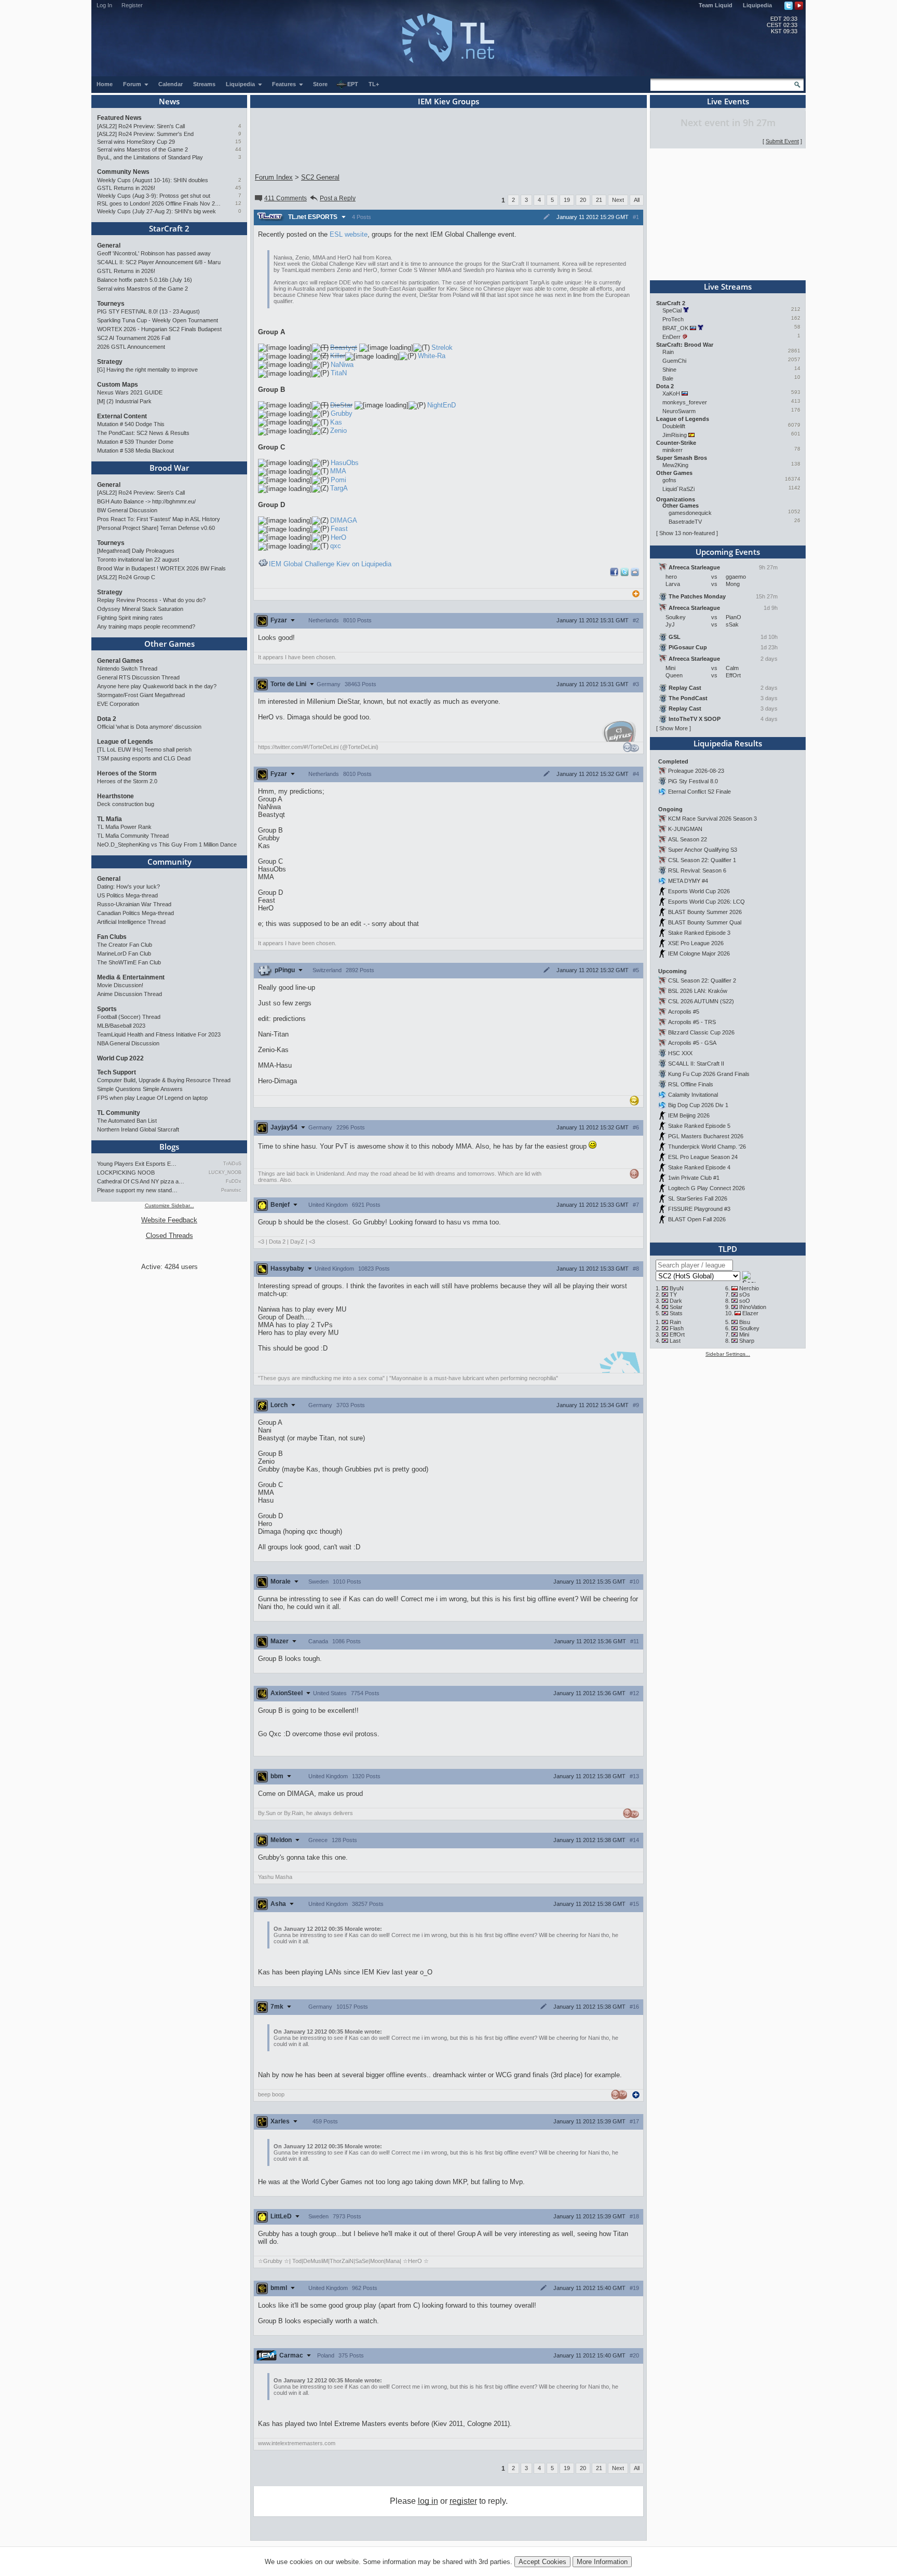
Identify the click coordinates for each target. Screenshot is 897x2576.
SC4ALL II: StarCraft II (696, 1064)
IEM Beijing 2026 (689, 1115)
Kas (336, 422)
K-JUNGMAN (685, 829)
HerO (338, 537)
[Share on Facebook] (614, 574)
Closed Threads (169, 1236)
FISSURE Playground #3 (699, 1209)
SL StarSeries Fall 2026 (698, 1198)
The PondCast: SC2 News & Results (143, 433)
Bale (668, 378)
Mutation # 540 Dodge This (131, 424)
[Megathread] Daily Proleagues (136, 551)
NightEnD (441, 405)
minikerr (672, 450)
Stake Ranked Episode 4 (699, 1167)
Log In (104, 5)
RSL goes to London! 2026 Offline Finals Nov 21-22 (159, 203)
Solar (676, 1307)
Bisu (745, 1322)
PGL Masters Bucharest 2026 (706, 1136)
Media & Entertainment (131, 977)
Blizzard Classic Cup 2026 (701, 1032)
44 (238, 149)
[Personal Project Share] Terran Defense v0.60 (156, 528)
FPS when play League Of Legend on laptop (152, 1098)
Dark (676, 1301)
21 (599, 200)
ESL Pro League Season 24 (703, 1157)
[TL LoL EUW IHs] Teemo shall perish (144, 749)
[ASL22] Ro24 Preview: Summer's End (145, 134)
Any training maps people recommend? (146, 626)
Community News (123, 172)
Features (285, 84)
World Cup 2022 (120, 1058)
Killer (338, 356)
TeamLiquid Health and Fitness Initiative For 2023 (159, 1034)
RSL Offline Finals (691, 1084)
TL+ (374, 84)
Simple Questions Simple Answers (140, 1089)
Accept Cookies (542, 2562)
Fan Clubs (112, 937)
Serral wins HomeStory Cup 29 (136, 142)
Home (105, 84)
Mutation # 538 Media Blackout (135, 451)
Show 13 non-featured (687, 533)
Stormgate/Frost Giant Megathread (141, 695)
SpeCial (672, 310)
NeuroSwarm (679, 411)
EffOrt (677, 1334)
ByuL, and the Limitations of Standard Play (150, 157)
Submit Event (782, 141)
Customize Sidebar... (169, 1205)
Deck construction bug (126, 804)
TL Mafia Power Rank (124, 827)
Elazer (750, 1313)
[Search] (797, 85)
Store (320, 84)
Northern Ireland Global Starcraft (138, 1129)
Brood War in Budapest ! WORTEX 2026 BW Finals (161, 568)
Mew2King (675, 465)
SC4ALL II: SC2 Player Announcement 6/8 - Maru (159, 262)
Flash (677, 1328)
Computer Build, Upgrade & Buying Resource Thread (164, 1080)
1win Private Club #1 (694, 1178)
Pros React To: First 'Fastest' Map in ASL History (159, 519)
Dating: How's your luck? (128, 887)
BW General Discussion (127, 510)
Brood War (169, 468)
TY (673, 1294)
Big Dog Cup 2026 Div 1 (698, 1105)
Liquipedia (757, 5)
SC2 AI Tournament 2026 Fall (134, 338)
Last (675, 1341)
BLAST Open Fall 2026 (697, 1219)
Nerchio (749, 1288)
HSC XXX (680, 1053)
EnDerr (671, 337)
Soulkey (749, 1328)
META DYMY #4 (688, 881)
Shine (669, 370)
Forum (133, 84)
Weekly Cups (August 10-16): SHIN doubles (153, 180)
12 (238, 203)
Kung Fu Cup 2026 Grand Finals (709, 1074)
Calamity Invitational (693, 1095)
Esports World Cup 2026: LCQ (706, 902)
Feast (339, 529)
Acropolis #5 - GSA (692, 1043)
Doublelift (674, 426)
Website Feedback (169, 1220)
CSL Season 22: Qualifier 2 (702, 980)
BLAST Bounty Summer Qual (705, 922)
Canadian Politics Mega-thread (135, 913)
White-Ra (432, 356)
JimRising (675, 435)
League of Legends (125, 742)
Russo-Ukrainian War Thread (134, 904)
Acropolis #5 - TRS (692, 1022)
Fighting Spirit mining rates (130, 618)
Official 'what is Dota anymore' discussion (149, 727)
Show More (674, 728)
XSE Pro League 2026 (696, 943)
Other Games (169, 644)
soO (745, 1301)
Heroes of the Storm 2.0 (127, 781)
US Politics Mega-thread (127, 895)
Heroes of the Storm (127, 773)
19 (567, 200)
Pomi (338, 480)
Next (618, 200)
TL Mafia (110, 819)
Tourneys (111, 304)
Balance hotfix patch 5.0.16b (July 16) (145, 280)
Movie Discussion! (120, 985)
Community (169, 862)
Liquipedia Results (728, 743)
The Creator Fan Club (125, 945)
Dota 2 (107, 719)
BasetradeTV (685, 522)
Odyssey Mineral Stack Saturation (140, 609)
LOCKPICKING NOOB (126, 1173)
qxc (336, 546)
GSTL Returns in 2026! (126, 188)
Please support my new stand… (137, 1190)
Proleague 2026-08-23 (696, 771)
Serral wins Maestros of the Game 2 (142, 149)
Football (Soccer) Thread (129, 1017)
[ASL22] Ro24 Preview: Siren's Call (141, 126)
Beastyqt (344, 347)
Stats (676, 1313)
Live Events (728, 101)
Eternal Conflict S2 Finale (699, 792)
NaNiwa (342, 365)
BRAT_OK (675, 328)
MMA (338, 471)
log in (428, 2501)
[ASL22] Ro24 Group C (126, 577)
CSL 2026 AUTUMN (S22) (701, 1001)
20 (583, 200)
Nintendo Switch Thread (127, 669)
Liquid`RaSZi (678, 489)
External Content (122, 416)
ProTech (673, 319)
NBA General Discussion (128, 1043)
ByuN (677, 1288)
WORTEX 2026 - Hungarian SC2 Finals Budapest (159, 329)
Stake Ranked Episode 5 (699, 1126)
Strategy (110, 362)
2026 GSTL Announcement (131, 347)
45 (238, 188)
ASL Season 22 (688, 839)
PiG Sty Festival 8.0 (693, 781)
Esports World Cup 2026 (699, 891)
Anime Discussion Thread (130, 994)
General (109, 246)
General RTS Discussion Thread (138, 677)
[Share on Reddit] (635, 572)
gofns (669, 480)
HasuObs (345, 463)
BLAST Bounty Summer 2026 (705, 912)
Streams (204, 84)
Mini (744, 1334)
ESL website (349, 234)
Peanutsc (231, 1190)
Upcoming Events (728, 552)
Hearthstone (115, 796)
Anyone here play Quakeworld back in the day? (157, 686)
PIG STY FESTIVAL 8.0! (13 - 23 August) (148, 311)
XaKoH (671, 393)
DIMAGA (344, 520)
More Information (602, 2562)
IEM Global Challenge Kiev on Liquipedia (330, 564)
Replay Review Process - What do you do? (151, 600)
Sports (107, 1009)
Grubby (342, 413)
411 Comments (286, 198)
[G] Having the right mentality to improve (147, 370)
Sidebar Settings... (728, 1354)
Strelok (442, 347)
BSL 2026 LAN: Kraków (698, 991)
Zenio (338, 431)
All (637, 200)
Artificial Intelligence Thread (131, 922)
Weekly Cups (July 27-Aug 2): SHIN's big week (157, 211)
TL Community (119, 1113)
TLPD (728, 1249)
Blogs (169, 1147)
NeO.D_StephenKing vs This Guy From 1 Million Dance (167, 844)
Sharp (747, 1341)
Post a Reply (338, 198)
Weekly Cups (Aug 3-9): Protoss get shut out (154, 196)
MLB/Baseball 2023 (121, 1026)
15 (238, 141)
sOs (745, 1294)
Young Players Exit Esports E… (137, 1164)
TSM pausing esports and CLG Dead (144, 758)
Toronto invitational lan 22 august (138, 560)
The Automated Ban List (127, 1121)
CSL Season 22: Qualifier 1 (702, 860)
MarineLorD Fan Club (124, 953)
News (169, 101)
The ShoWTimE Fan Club (129, 962)
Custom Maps (118, 385)
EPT (353, 84)
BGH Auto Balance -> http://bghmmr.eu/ (146, 501)
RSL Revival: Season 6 (697, 870)
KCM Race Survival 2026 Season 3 (712, 819)
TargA (339, 488)
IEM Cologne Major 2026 (699, 953)
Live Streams (728, 287)
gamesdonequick (690, 513)
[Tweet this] (624, 574)
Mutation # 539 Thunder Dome (135, 442)
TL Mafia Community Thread (133, 836)
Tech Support (117, 1072)
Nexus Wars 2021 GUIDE (130, 392)
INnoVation (753, 1307)
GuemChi (674, 361)
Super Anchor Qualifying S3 (703, 850)
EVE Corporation (118, 704)
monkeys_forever (685, 402)
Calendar (171, 84)
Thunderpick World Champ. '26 (707, 1147)
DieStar (341, 405)
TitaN (339, 373)
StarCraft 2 (169, 228)
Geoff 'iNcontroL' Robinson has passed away (154, 253)
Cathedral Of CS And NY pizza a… (141, 1181)
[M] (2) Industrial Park (124, 401)
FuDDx (234, 1181)
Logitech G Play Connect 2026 (706, 1188)
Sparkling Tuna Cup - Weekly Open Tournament (158, 320)
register (463, 2501)
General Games (120, 661)
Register (132, 5)
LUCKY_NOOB (225, 1173)
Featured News (119, 118)
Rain (668, 352)
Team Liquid (716, 5)
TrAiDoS (232, 1164)
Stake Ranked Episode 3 (699, 933)
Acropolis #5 (684, 1012)
